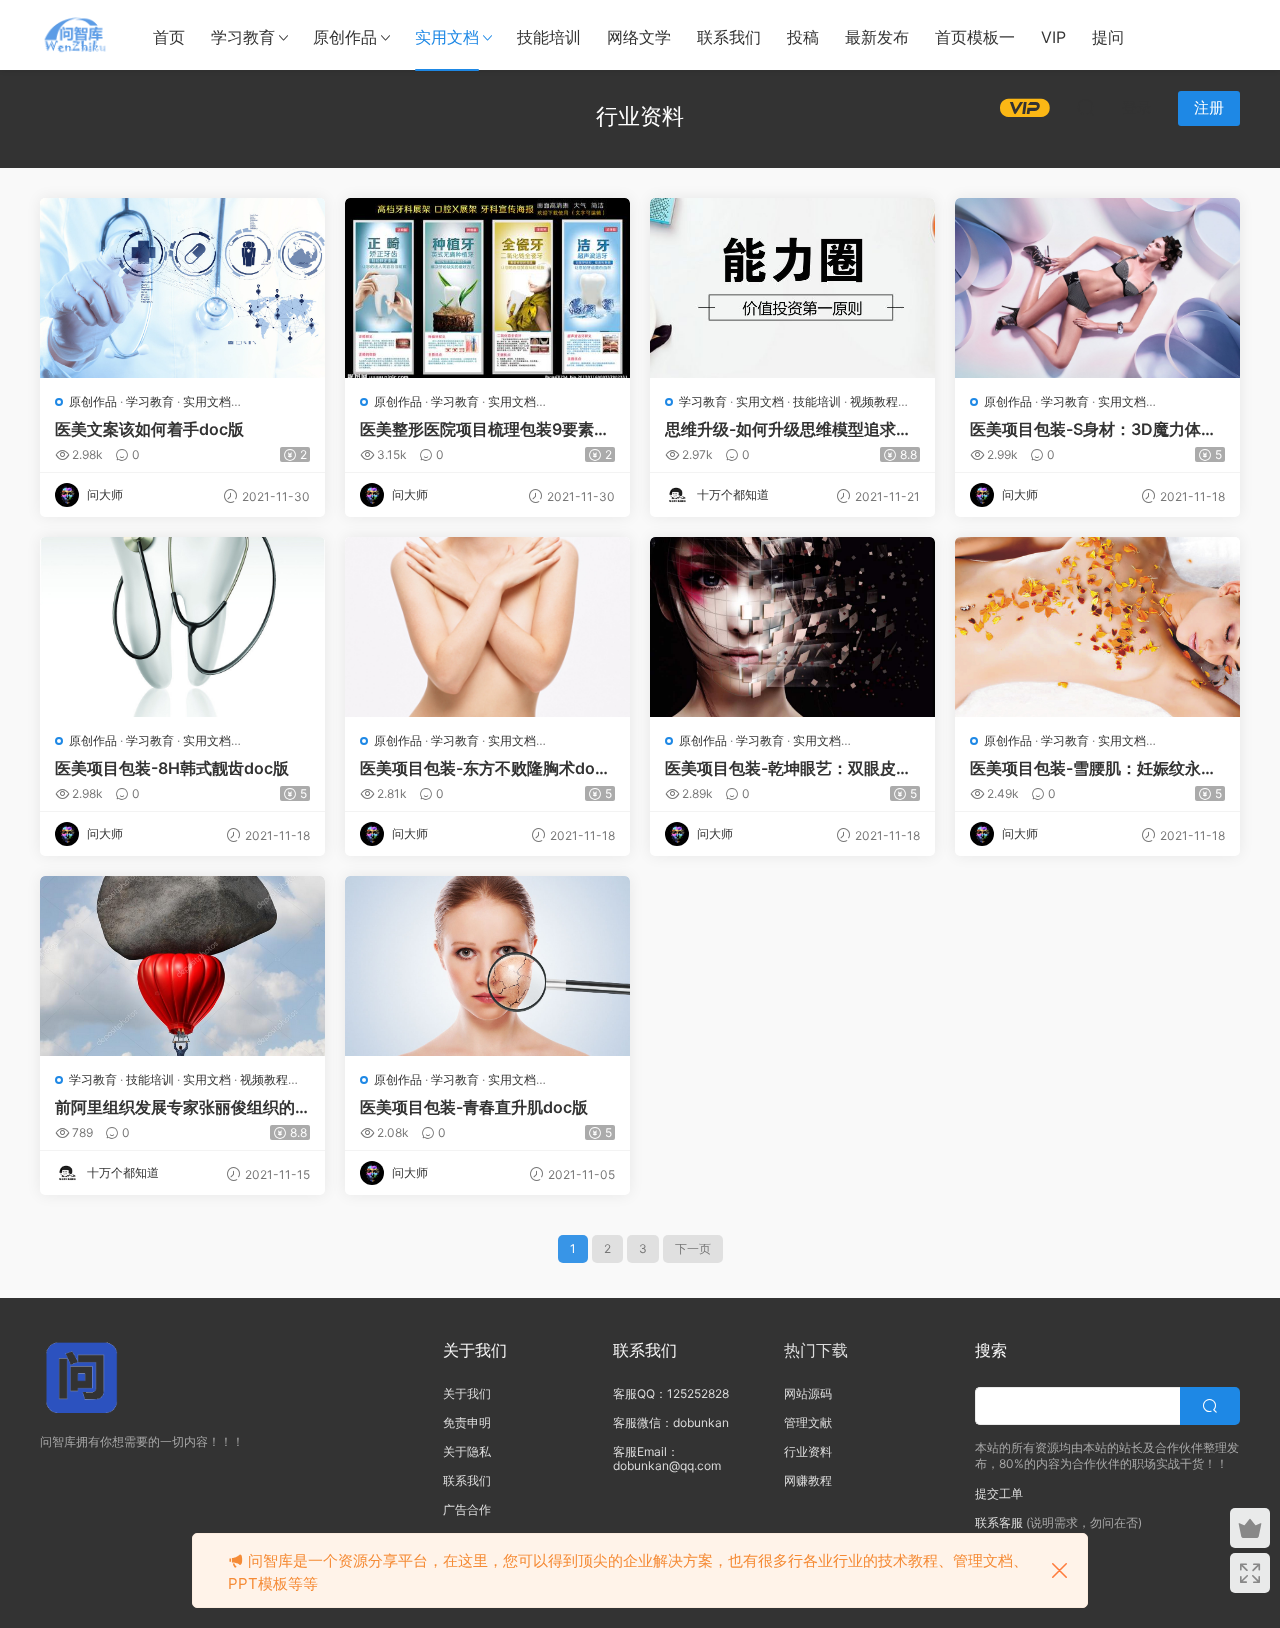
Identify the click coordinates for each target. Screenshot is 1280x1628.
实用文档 (447, 37)
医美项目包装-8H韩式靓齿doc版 (172, 768)
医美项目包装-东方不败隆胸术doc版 (482, 768)
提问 (1108, 37)
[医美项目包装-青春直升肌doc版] (487, 966)
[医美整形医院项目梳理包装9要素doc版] (487, 288)
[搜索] (1086, 107)
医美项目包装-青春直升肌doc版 (474, 1107)
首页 (169, 37)
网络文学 (639, 37)
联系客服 (999, 1522)
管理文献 (808, 1422)
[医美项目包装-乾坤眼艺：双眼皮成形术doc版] (792, 627)
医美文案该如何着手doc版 (149, 429)
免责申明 (467, 1422)
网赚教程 (808, 1480)
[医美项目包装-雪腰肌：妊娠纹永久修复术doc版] (1097, 627)
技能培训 (549, 37)
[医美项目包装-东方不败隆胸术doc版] (487, 627)
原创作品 (345, 37)
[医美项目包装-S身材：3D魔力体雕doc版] (1097, 288)
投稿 (803, 37)
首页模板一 (975, 37)
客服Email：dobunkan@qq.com (667, 1458)
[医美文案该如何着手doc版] (182, 288)
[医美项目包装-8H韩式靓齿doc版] (182, 627)
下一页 (693, 1248)
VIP (1053, 37)
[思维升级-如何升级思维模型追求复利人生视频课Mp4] (792, 288)
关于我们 (467, 1393)
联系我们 (729, 37)
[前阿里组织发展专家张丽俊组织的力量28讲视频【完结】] (182, 966)
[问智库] (75, 35)
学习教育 (243, 37)
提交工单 (999, 1493)
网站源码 (808, 1393)
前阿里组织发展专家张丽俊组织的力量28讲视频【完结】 (175, 1107)
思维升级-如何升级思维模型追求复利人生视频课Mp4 (788, 429)
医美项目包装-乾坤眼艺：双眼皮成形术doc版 (788, 768)
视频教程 (874, 401)
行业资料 (808, 1451)
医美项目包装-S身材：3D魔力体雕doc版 (1093, 429)
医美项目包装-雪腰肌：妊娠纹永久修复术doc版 (1093, 768)
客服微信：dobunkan (671, 1422)
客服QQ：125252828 (671, 1393)
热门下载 (816, 1350)
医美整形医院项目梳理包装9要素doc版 (487, 429)
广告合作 (467, 1509)
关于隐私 (467, 1451)
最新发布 (877, 37)
